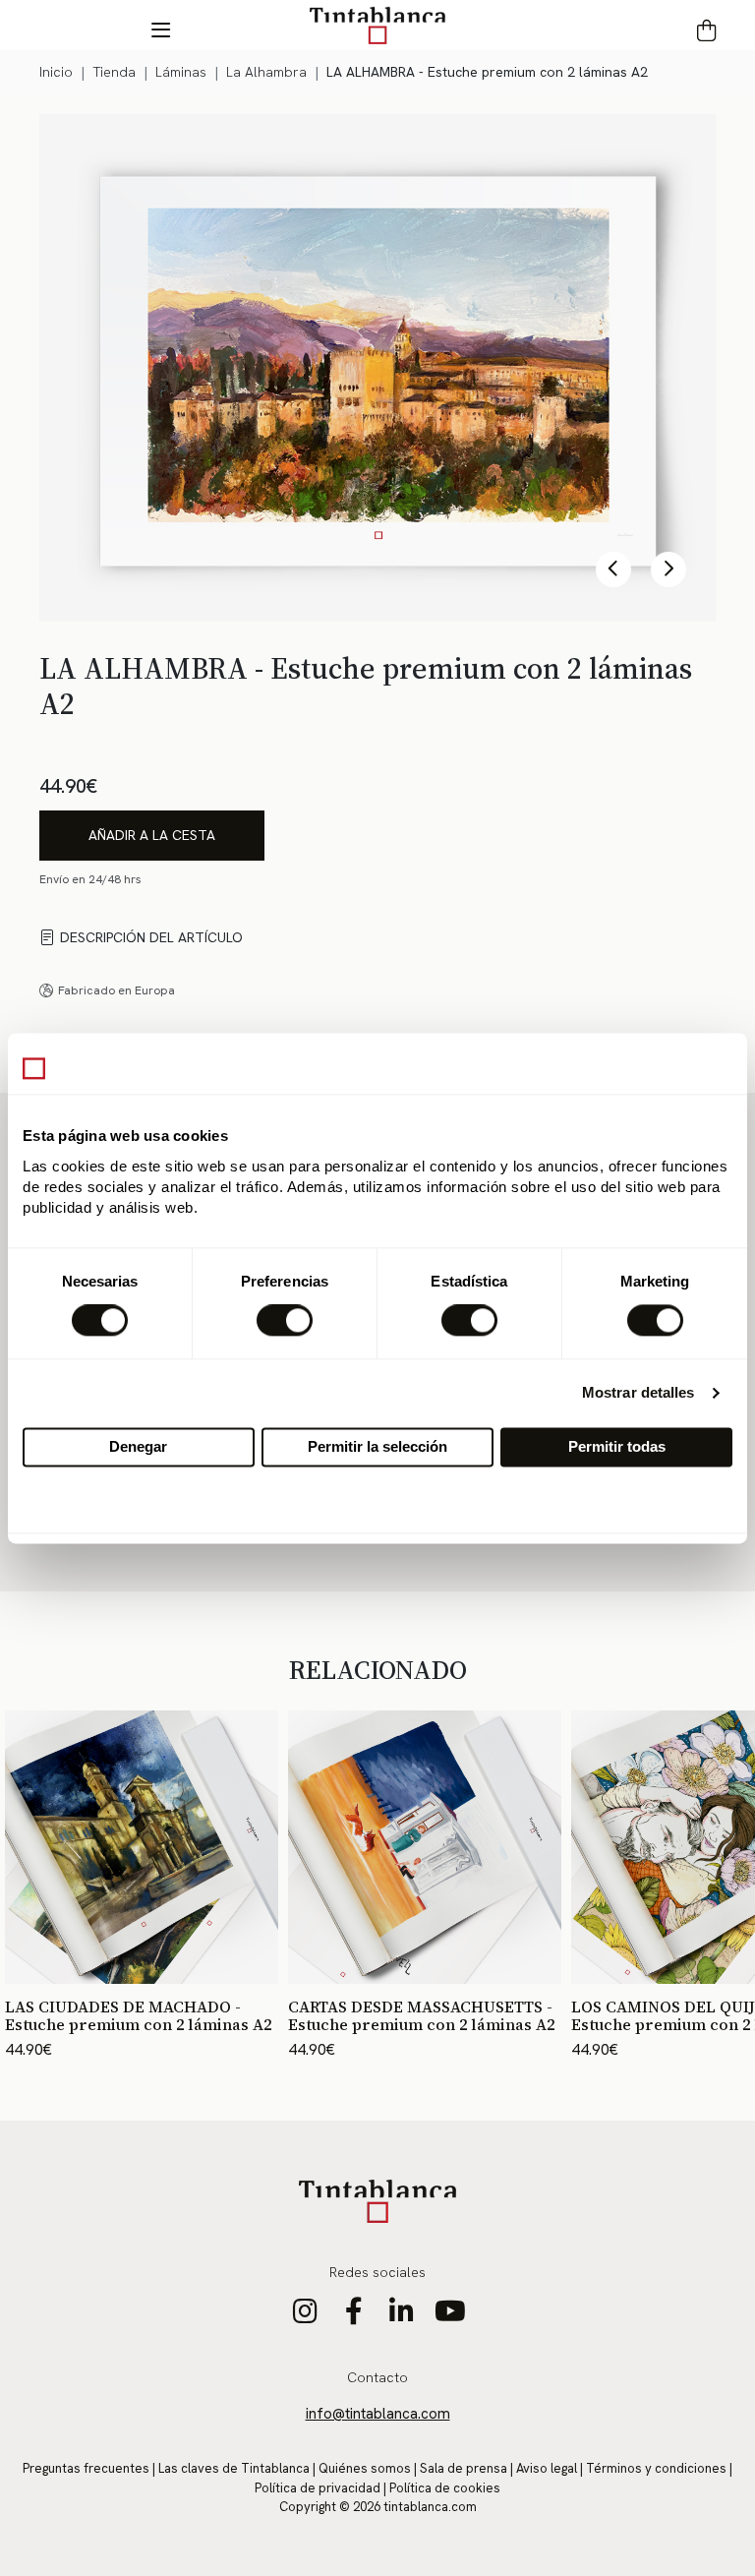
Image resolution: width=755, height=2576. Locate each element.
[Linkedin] (402, 2316)
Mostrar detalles (639, 1393)
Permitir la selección (377, 1446)
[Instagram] (305, 2316)
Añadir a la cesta (152, 835)
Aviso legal (547, 2468)
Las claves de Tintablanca (234, 2468)
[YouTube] (450, 2316)
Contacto (377, 2377)
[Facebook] (353, 2316)
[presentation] (613, 569)
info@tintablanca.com (378, 2414)
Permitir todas (617, 1446)
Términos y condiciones (656, 2468)
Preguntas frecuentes (86, 2468)
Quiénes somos (365, 2468)
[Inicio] (377, 25)
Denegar (138, 1446)
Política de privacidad (318, 2488)
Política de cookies (445, 2488)
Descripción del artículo (151, 937)
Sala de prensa (464, 2468)
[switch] (285, 1321)
